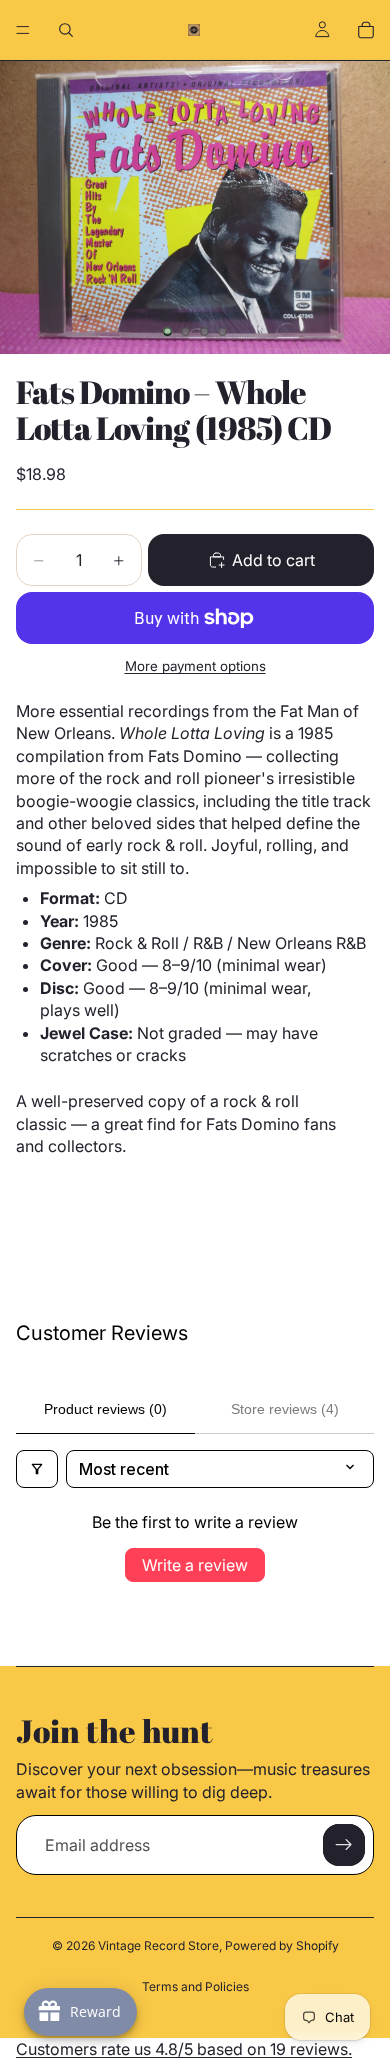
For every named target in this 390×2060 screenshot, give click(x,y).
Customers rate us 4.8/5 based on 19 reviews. (184, 2049)
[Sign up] (344, 1845)
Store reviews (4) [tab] (285, 1409)
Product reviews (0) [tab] (105, 1409)
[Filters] (37, 1469)
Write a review (195, 1565)
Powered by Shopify (282, 1945)
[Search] (66, 30)
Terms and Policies (195, 1986)
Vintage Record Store (158, 1945)
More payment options (195, 666)
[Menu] (23, 30)
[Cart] (366, 30)
